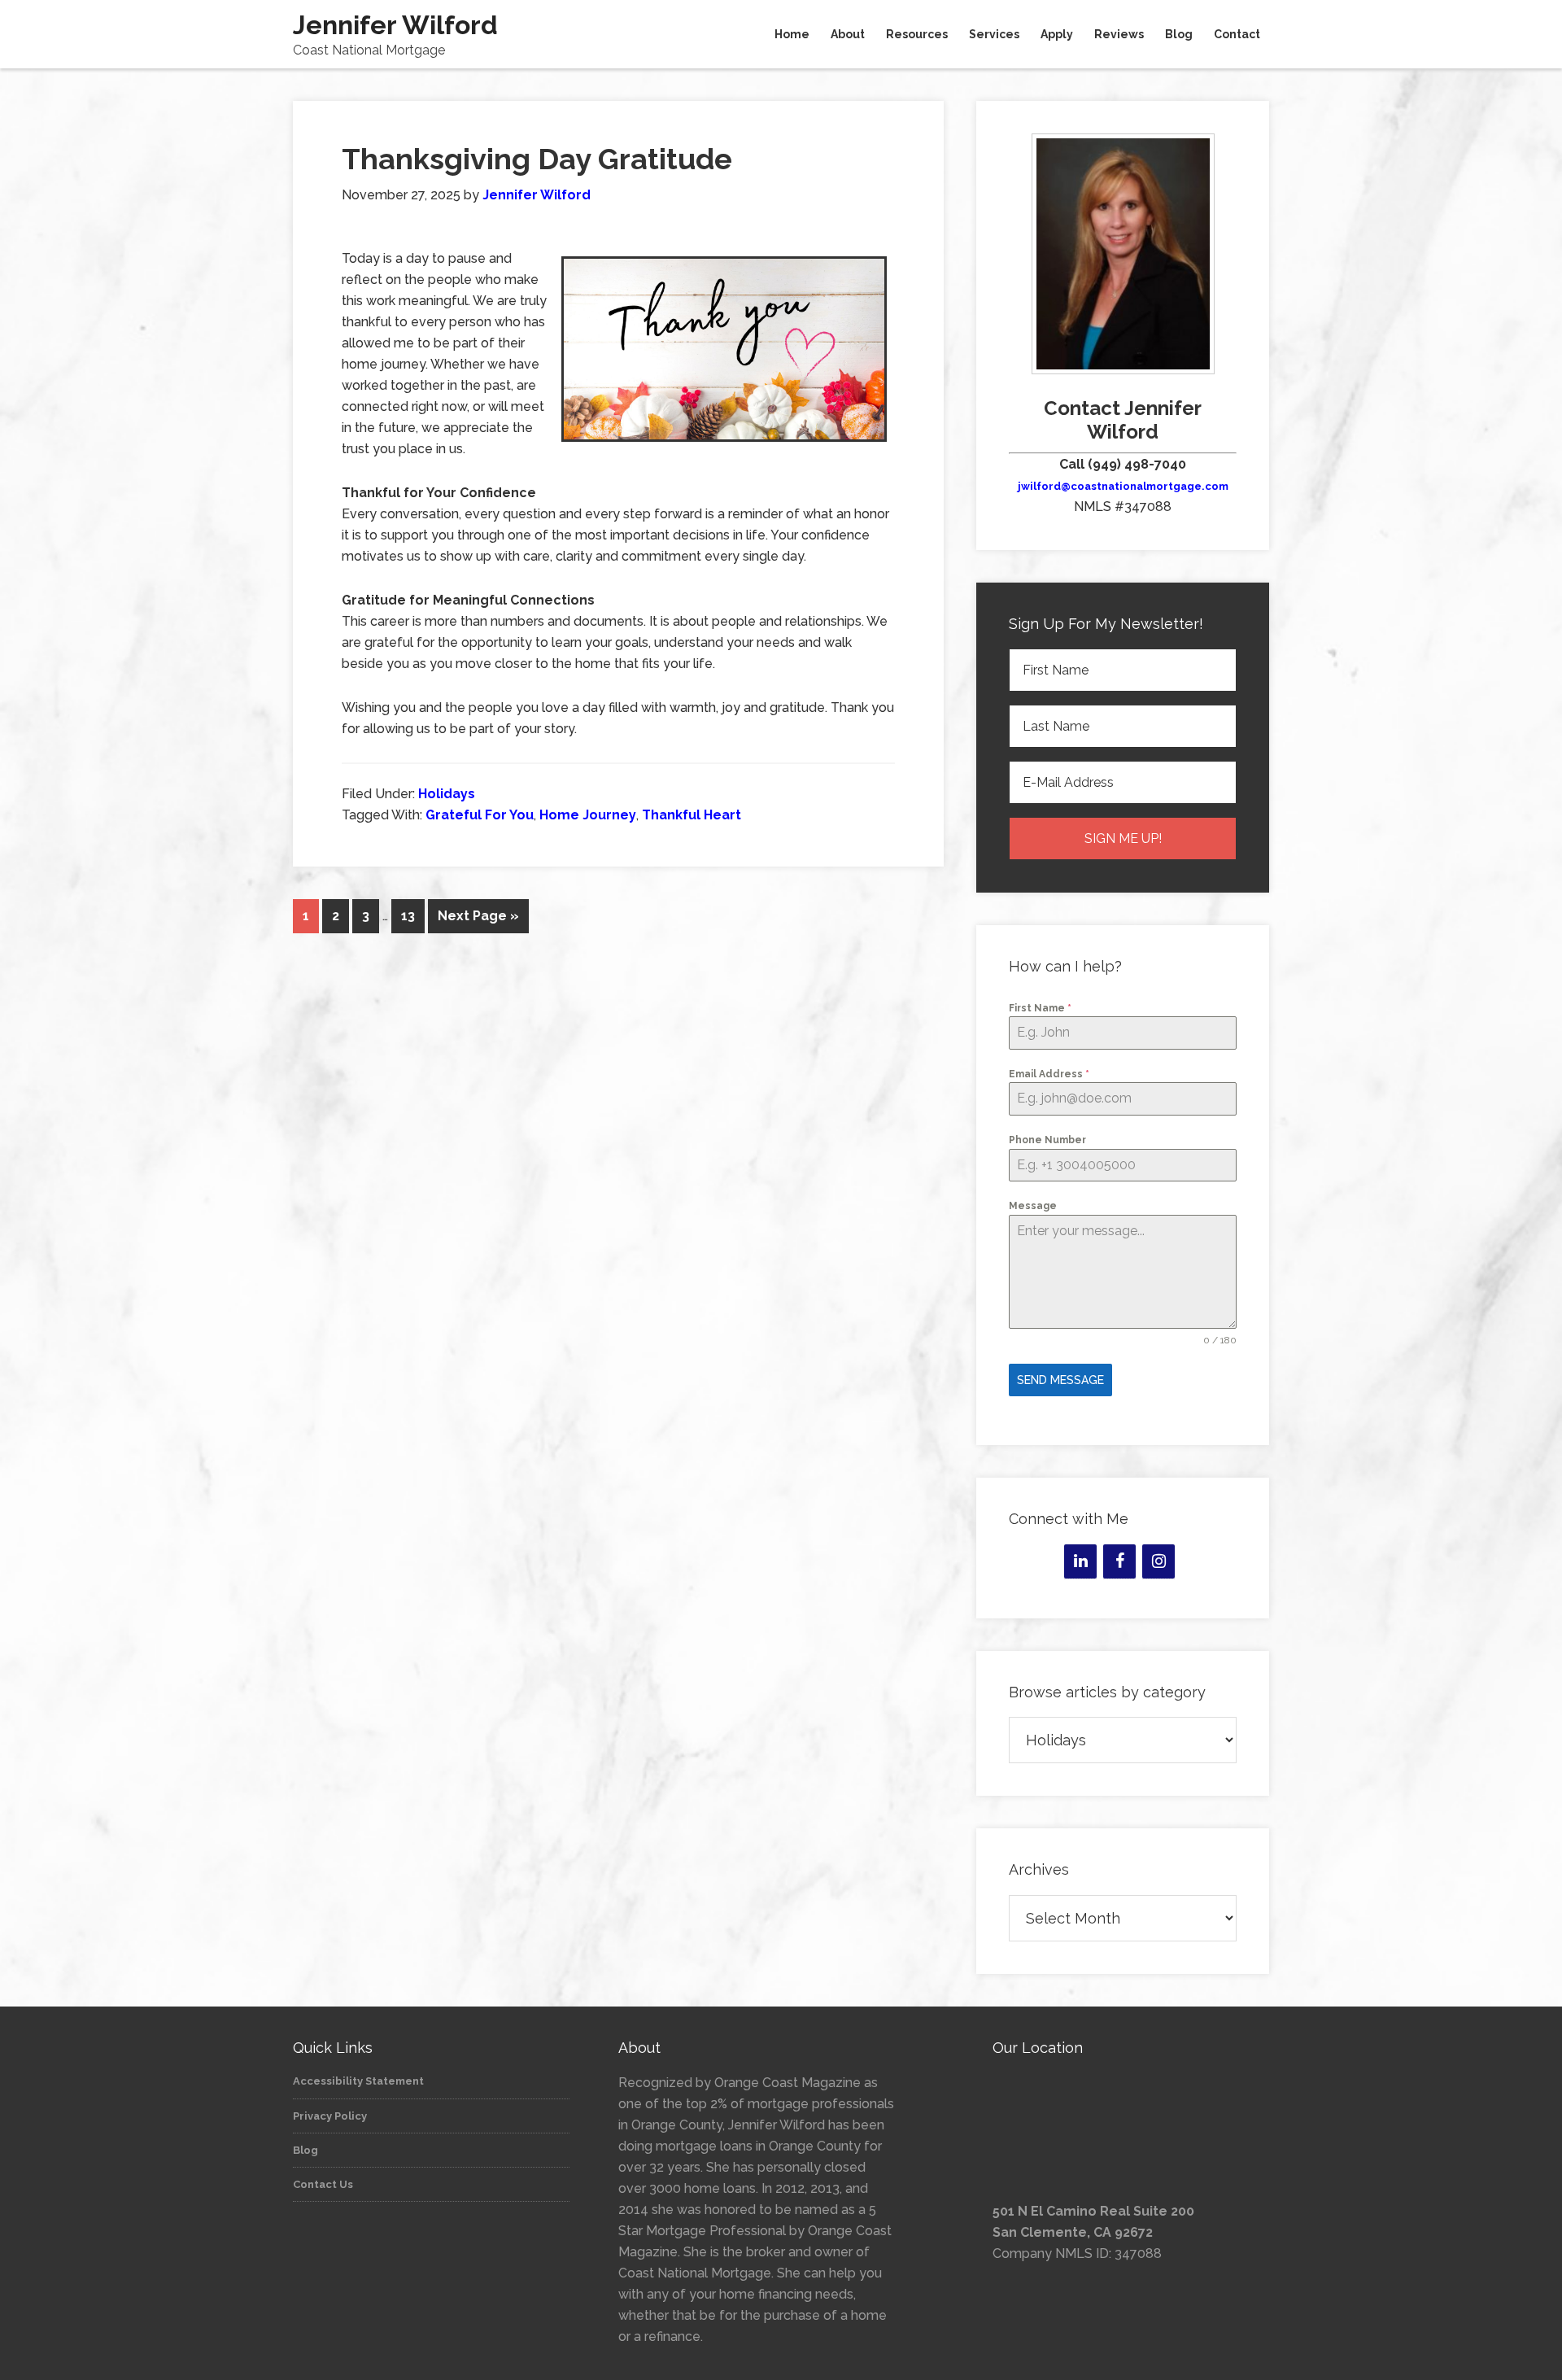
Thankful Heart (692, 815)
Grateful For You (480, 815)
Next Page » (478, 916)
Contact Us (323, 2184)
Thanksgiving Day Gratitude (537, 159)
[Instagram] (1158, 1561)
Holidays (447, 794)
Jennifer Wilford (395, 25)
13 (408, 916)
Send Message (1060, 1380)
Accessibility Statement (358, 2081)
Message (1033, 1206)
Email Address (1049, 1074)
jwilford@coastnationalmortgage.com (1123, 486)
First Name (1040, 1008)
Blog (305, 2150)
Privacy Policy (330, 2116)
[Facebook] (1119, 1561)
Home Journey (588, 815)
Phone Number (1047, 1140)
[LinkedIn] (1080, 1561)
